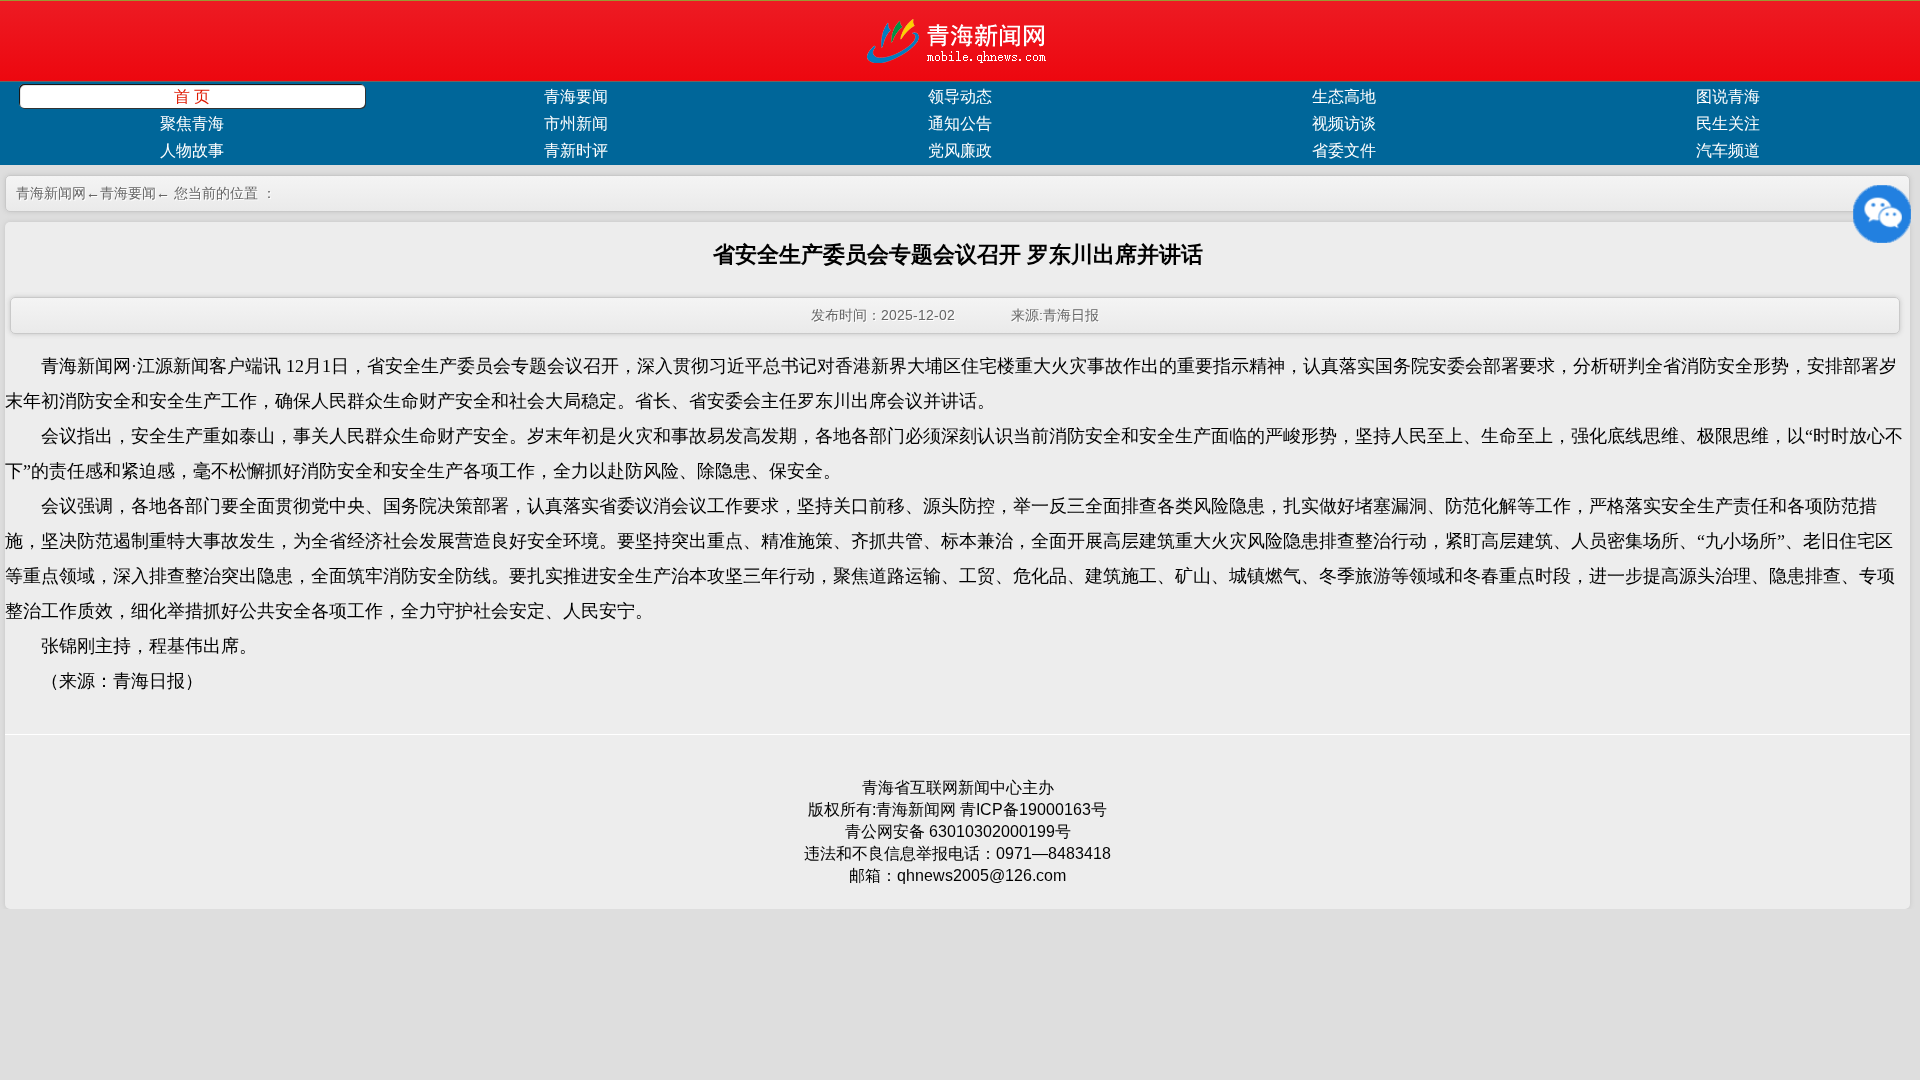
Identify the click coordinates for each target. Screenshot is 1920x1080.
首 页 (192, 96)
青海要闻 (576, 96)
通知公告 (960, 123)
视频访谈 (1344, 123)
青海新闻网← (58, 193)
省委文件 (1344, 150)
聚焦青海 (192, 123)
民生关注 (1728, 123)
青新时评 (576, 150)
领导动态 (960, 96)
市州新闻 (576, 123)
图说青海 (1728, 96)
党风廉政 (960, 150)
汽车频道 (1728, 150)
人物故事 (192, 150)
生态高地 (1344, 96)
